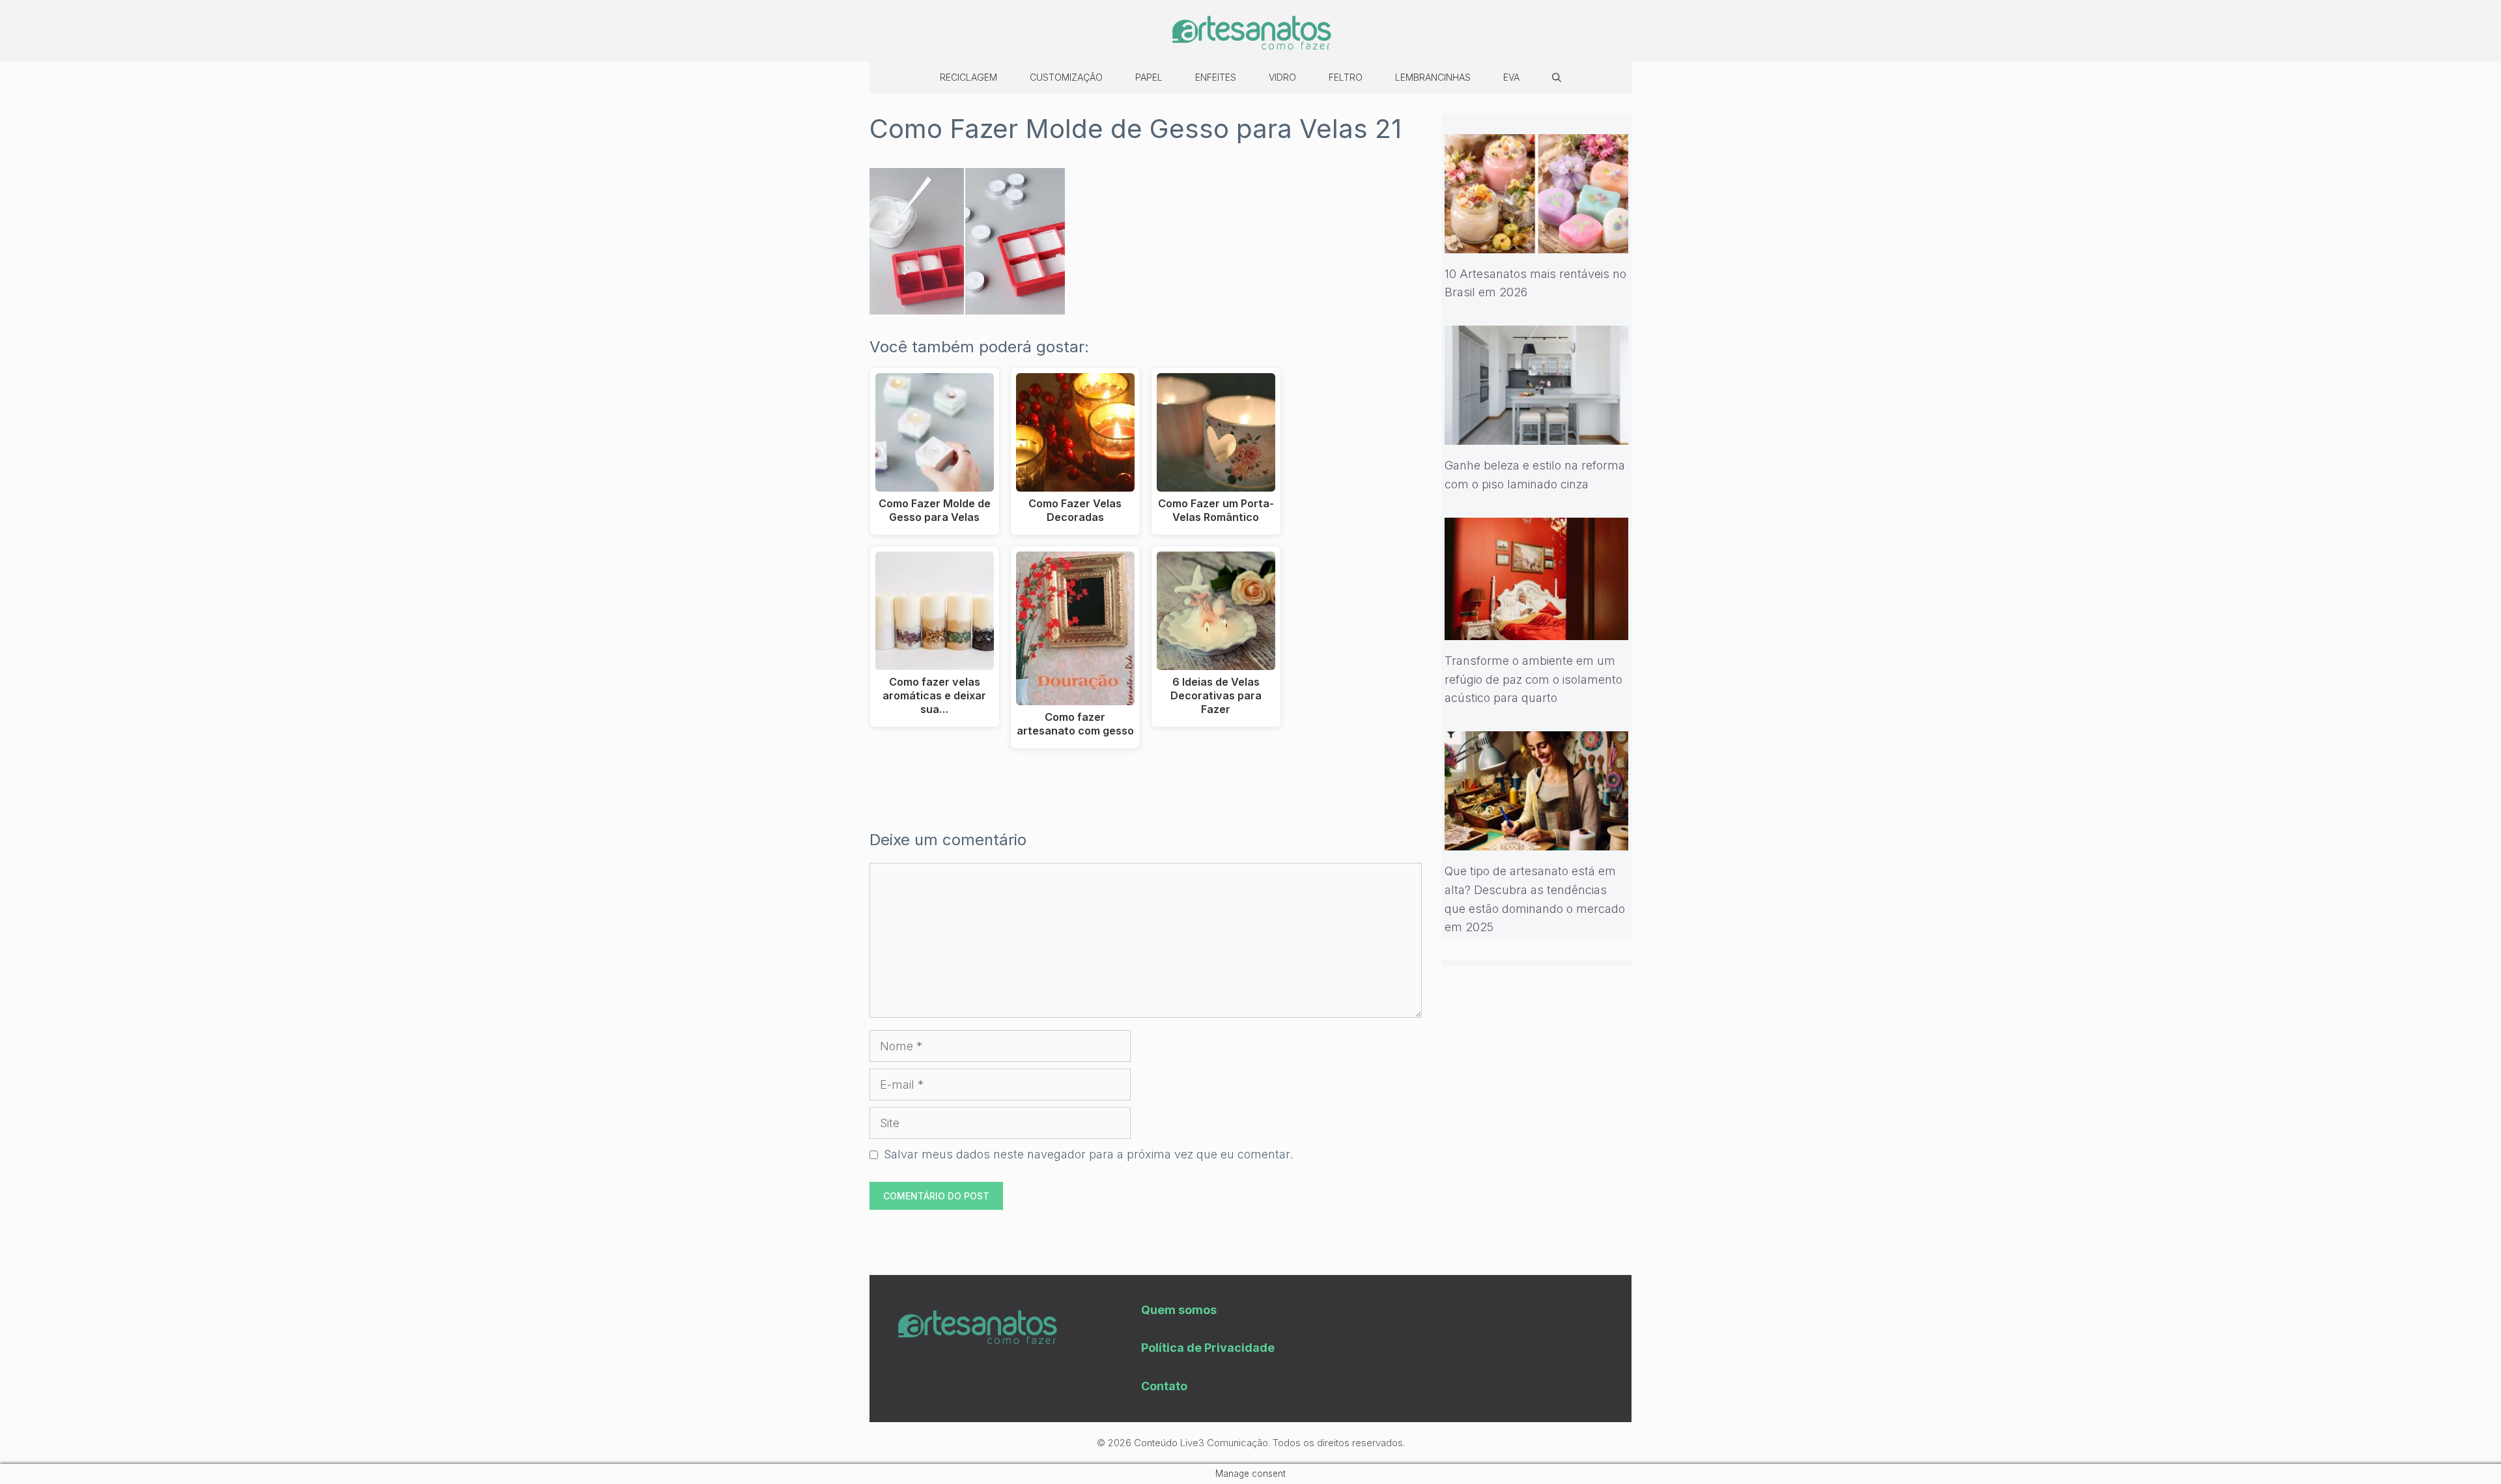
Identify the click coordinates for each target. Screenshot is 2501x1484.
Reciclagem (968, 77)
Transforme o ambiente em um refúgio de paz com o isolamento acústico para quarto (1533, 679)
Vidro (1282, 77)
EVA (1511, 77)
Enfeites (1216, 77)
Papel (1149, 77)
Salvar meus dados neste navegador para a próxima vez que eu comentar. (1088, 1154)
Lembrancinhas (1433, 77)
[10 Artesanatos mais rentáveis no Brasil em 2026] (1537, 243)
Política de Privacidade (1208, 1348)
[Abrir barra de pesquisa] (1557, 77)
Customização (1066, 77)
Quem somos (1179, 1310)
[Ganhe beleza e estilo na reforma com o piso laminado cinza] (1537, 435)
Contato (1164, 1386)
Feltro (1346, 77)
